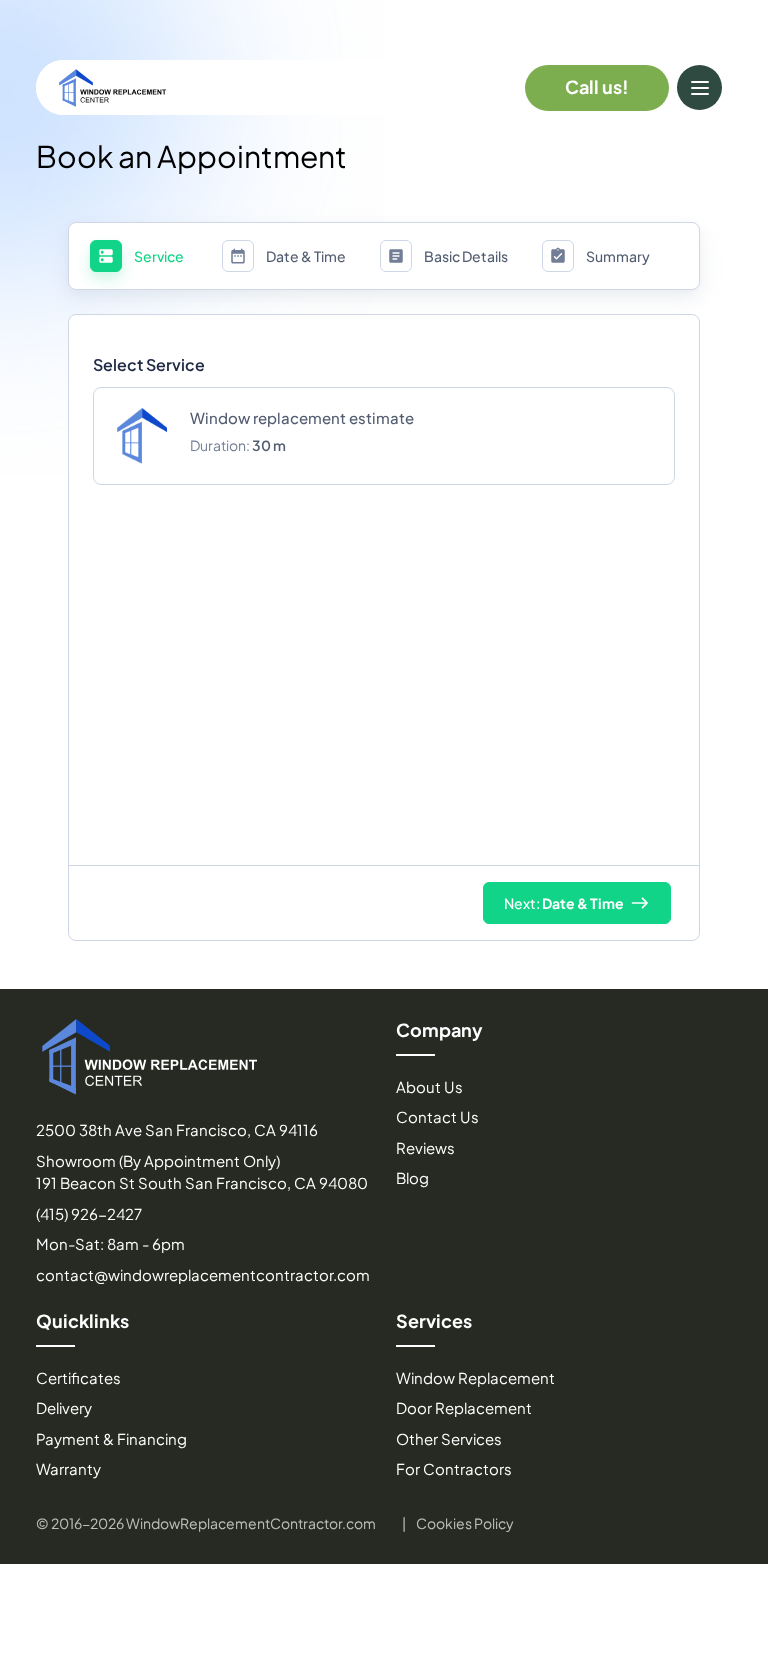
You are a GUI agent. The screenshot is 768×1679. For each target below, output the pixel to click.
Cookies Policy (465, 1523)
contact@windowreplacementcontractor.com (203, 1274)
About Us (429, 1086)
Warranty (68, 1468)
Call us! (597, 86)
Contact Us (437, 1116)
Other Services (449, 1438)
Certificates (78, 1377)
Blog (412, 1177)
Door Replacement (464, 1407)
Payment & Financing (111, 1438)
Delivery (64, 1407)
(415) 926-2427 (89, 1213)
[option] (384, 436)
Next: (564, 903)
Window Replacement (475, 1377)
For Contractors (454, 1468)
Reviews (425, 1147)
